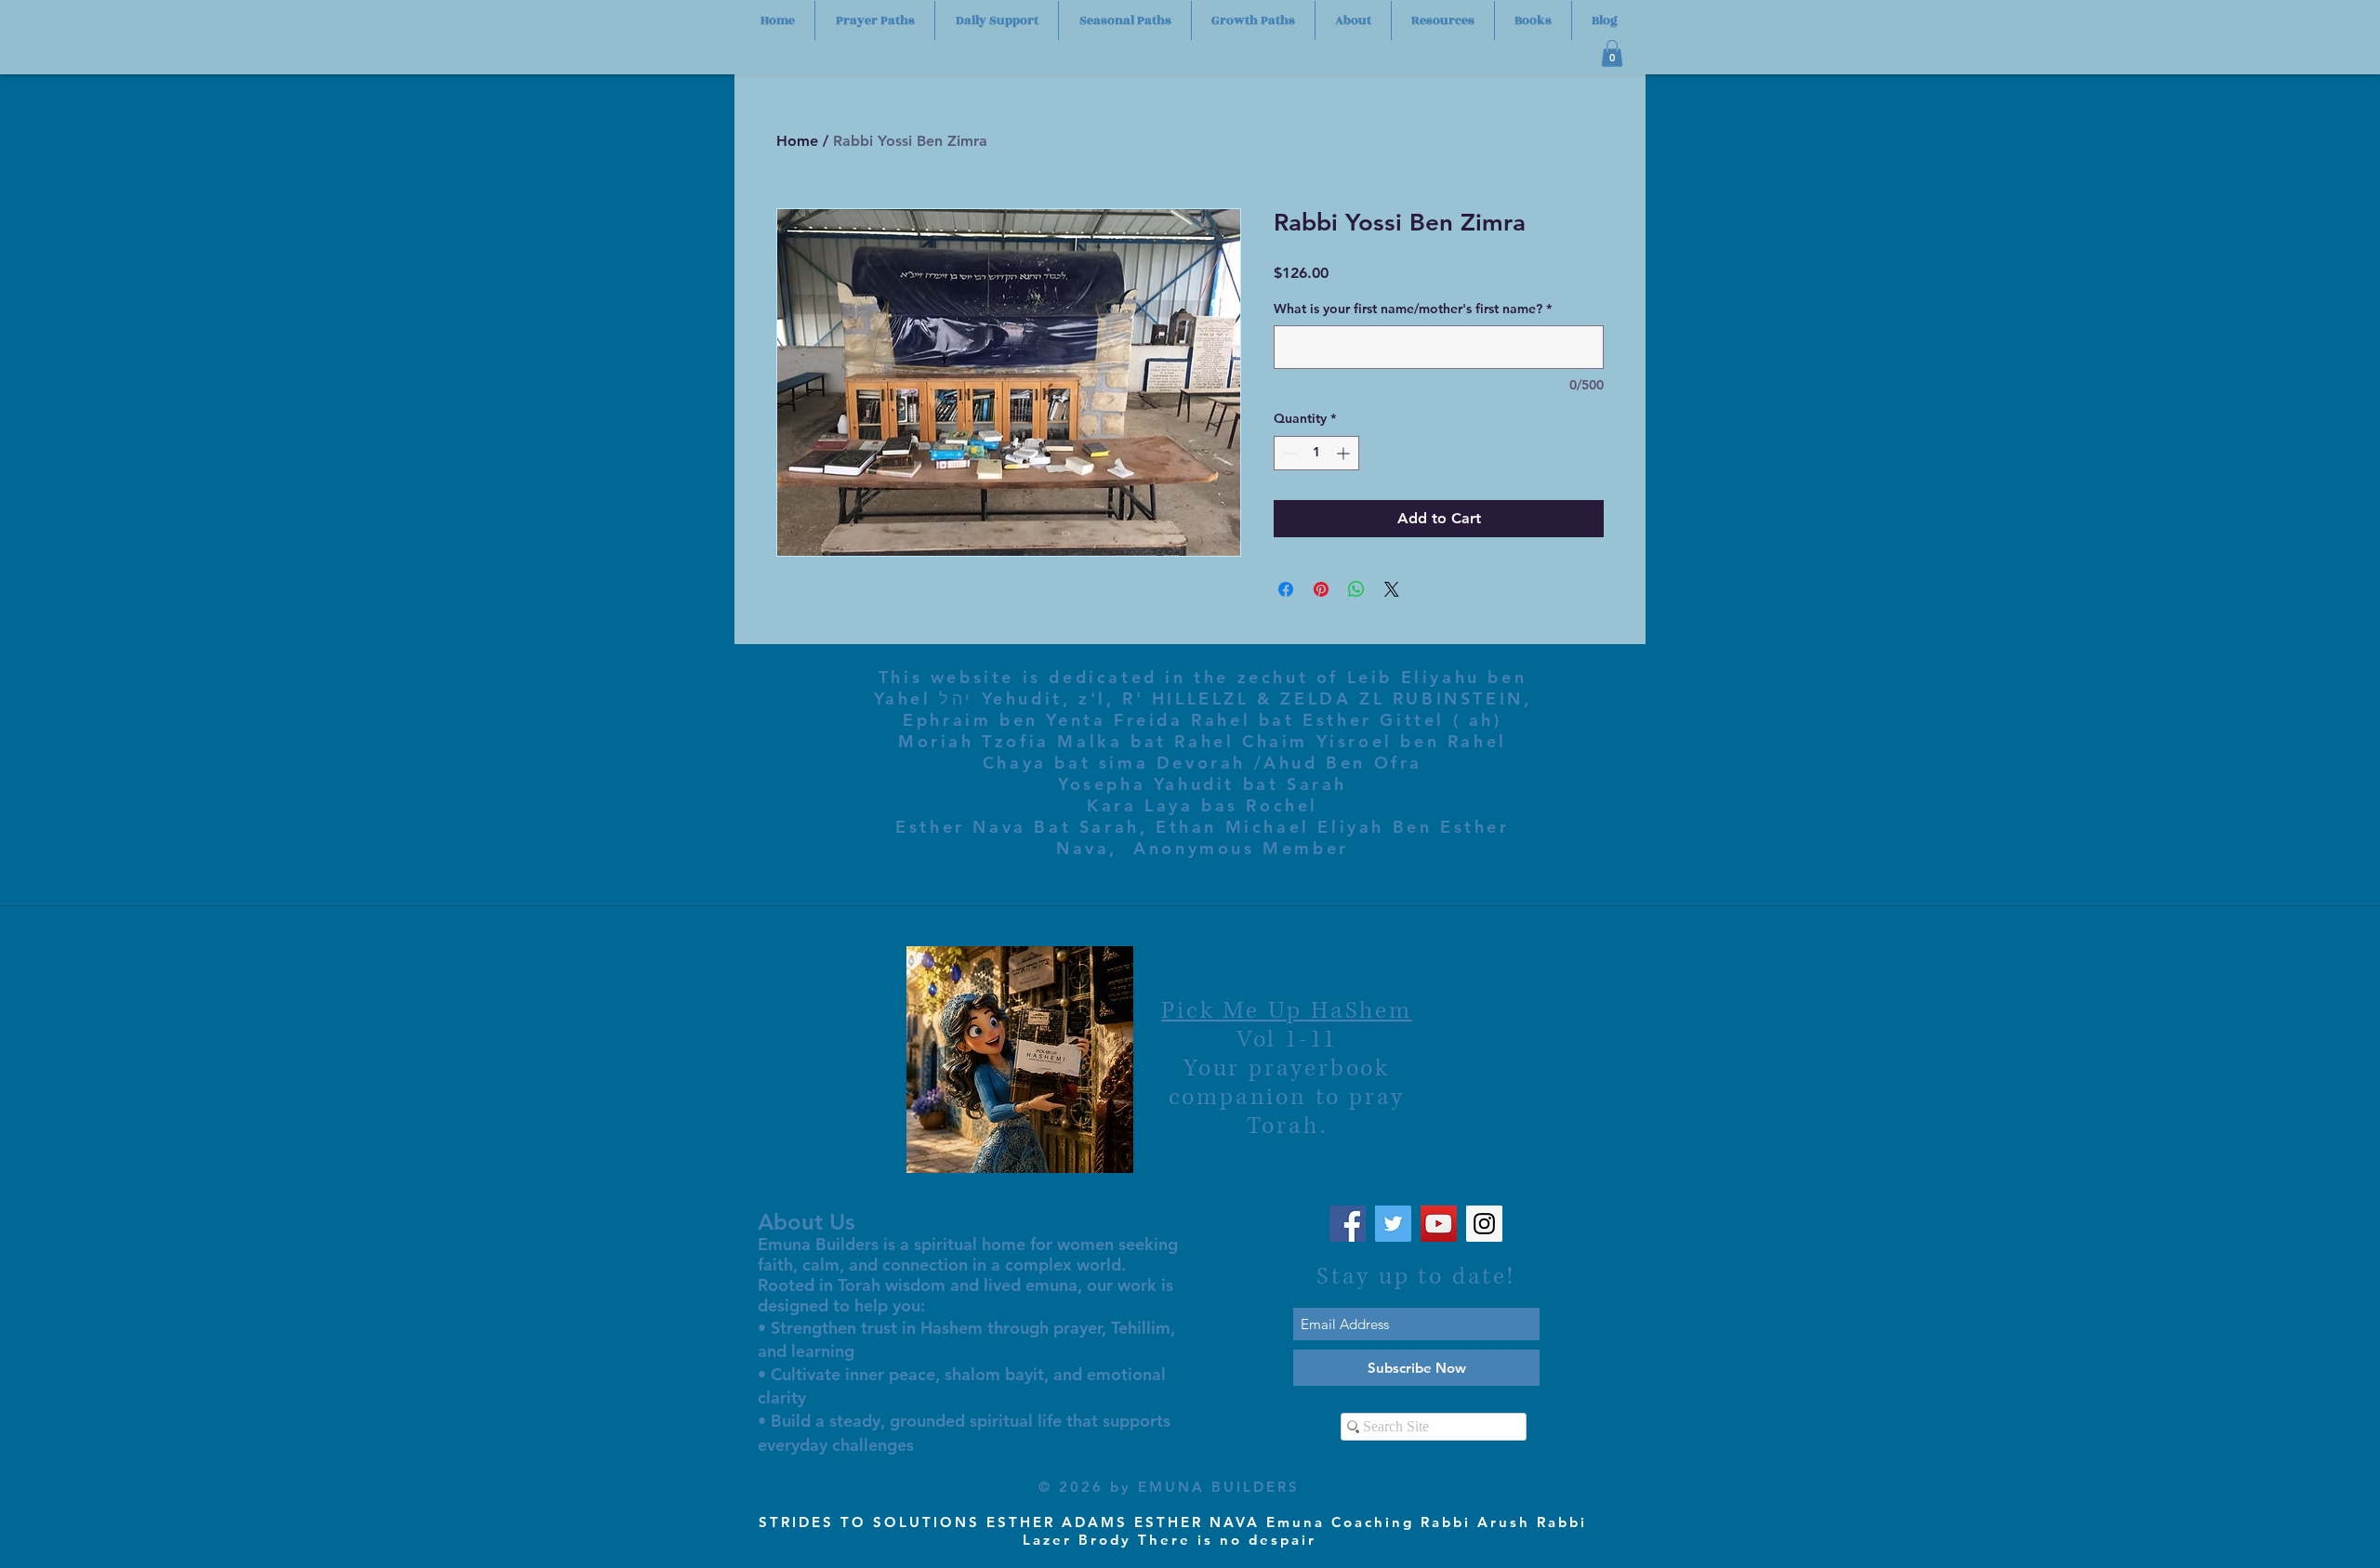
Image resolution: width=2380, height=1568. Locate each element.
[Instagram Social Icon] (1484, 1224)
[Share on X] (1392, 589)
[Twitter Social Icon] (1393, 1224)
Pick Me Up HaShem (1287, 1011)
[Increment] (1345, 453)
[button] (1612, 53)
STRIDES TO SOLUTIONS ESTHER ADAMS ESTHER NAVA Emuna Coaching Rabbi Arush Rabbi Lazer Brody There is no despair (1173, 1531)
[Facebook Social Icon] (1348, 1224)
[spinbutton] (1316, 453)
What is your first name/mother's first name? (1413, 309)
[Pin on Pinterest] (1321, 589)
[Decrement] (1288, 453)
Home (797, 141)
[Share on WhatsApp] (1356, 589)
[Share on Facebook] (1286, 589)
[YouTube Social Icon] (1439, 1224)
